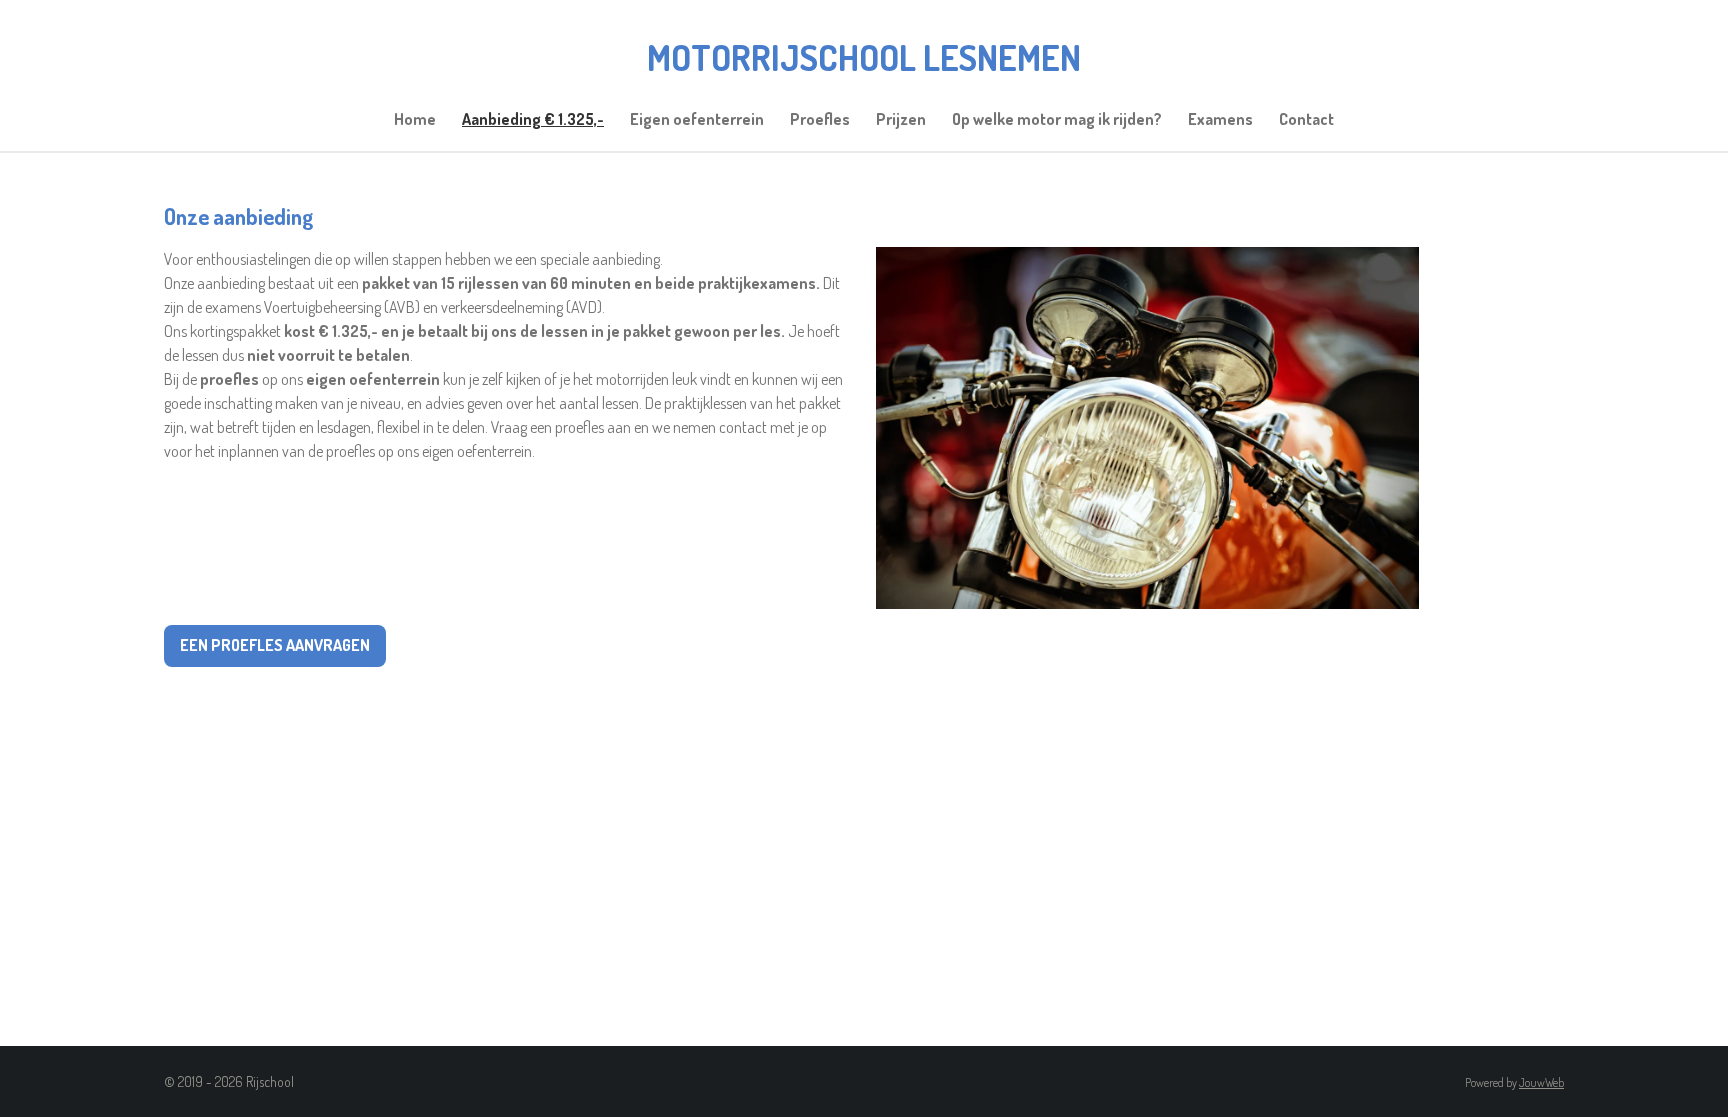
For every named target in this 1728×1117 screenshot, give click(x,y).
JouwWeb (1541, 1082)
